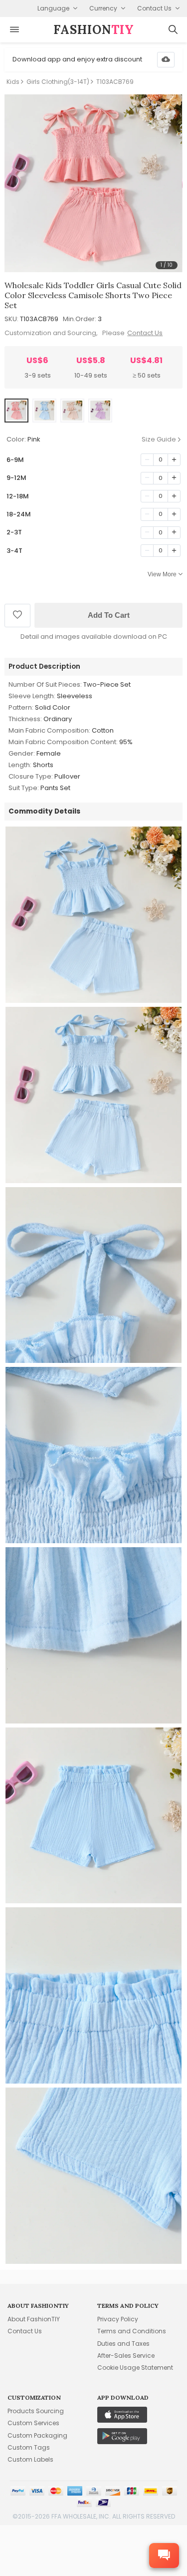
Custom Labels (30, 2459)
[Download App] (166, 60)
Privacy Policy (118, 2319)
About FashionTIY (34, 2319)
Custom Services (33, 2423)
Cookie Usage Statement (135, 2367)
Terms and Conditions (132, 2331)
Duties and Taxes (123, 2344)
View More (162, 574)
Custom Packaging (37, 2435)
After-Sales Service (126, 2356)
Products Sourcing (36, 2411)
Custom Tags (29, 2447)
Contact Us (145, 333)
